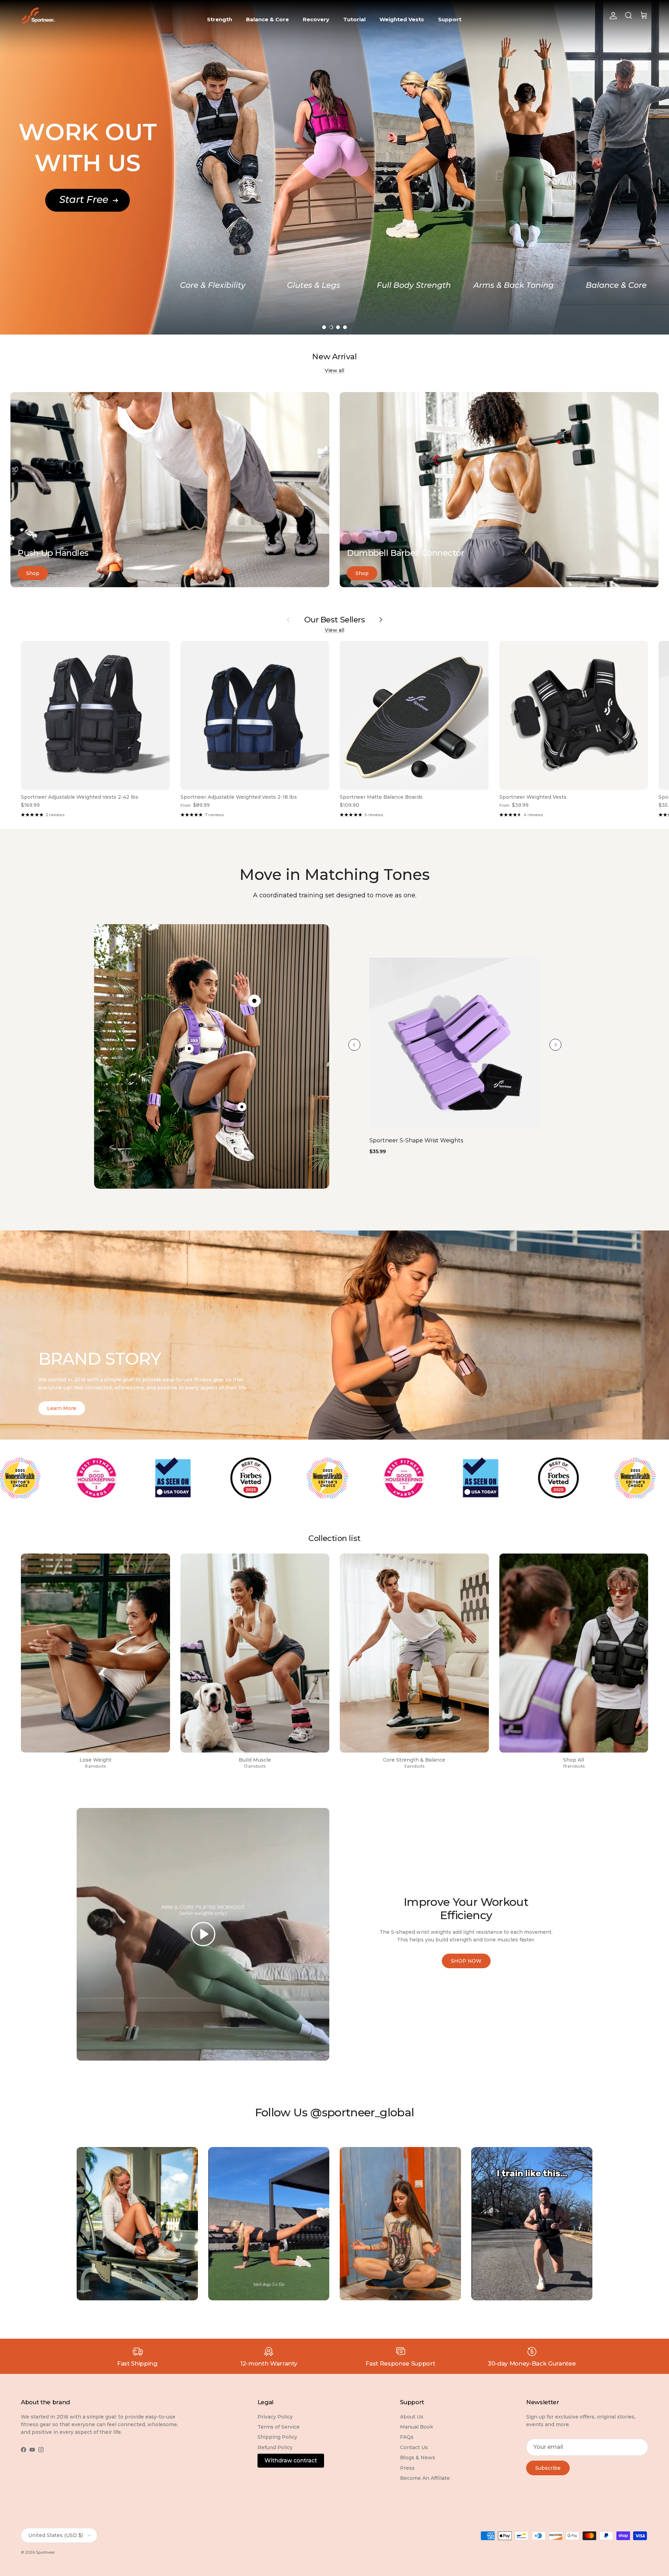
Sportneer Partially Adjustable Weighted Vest (433, 1140)
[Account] (612, 16)
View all (334, 370)
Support (450, 19)
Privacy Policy (275, 2417)
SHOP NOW (466, 1961)
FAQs (407, 2437)
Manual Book (417, 2427)
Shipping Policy (277, 2437)
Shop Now (46, 151)
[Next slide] (555, 1045)
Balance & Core (267, 19)
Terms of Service (279, 2427)
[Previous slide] (354, 1045)
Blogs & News (418, 2458)
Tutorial (354, 19)
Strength (220, 19)
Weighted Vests (402, 19)
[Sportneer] (38, 16)
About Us (412, 2417)
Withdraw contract (291, 2460)
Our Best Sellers (335, 620)
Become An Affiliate (425, 2478)
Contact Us (414, 2447)
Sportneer (45, 2552)
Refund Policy (275, 2447)
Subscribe (548, 2468)
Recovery (316, 19)
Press (407, 2468)
